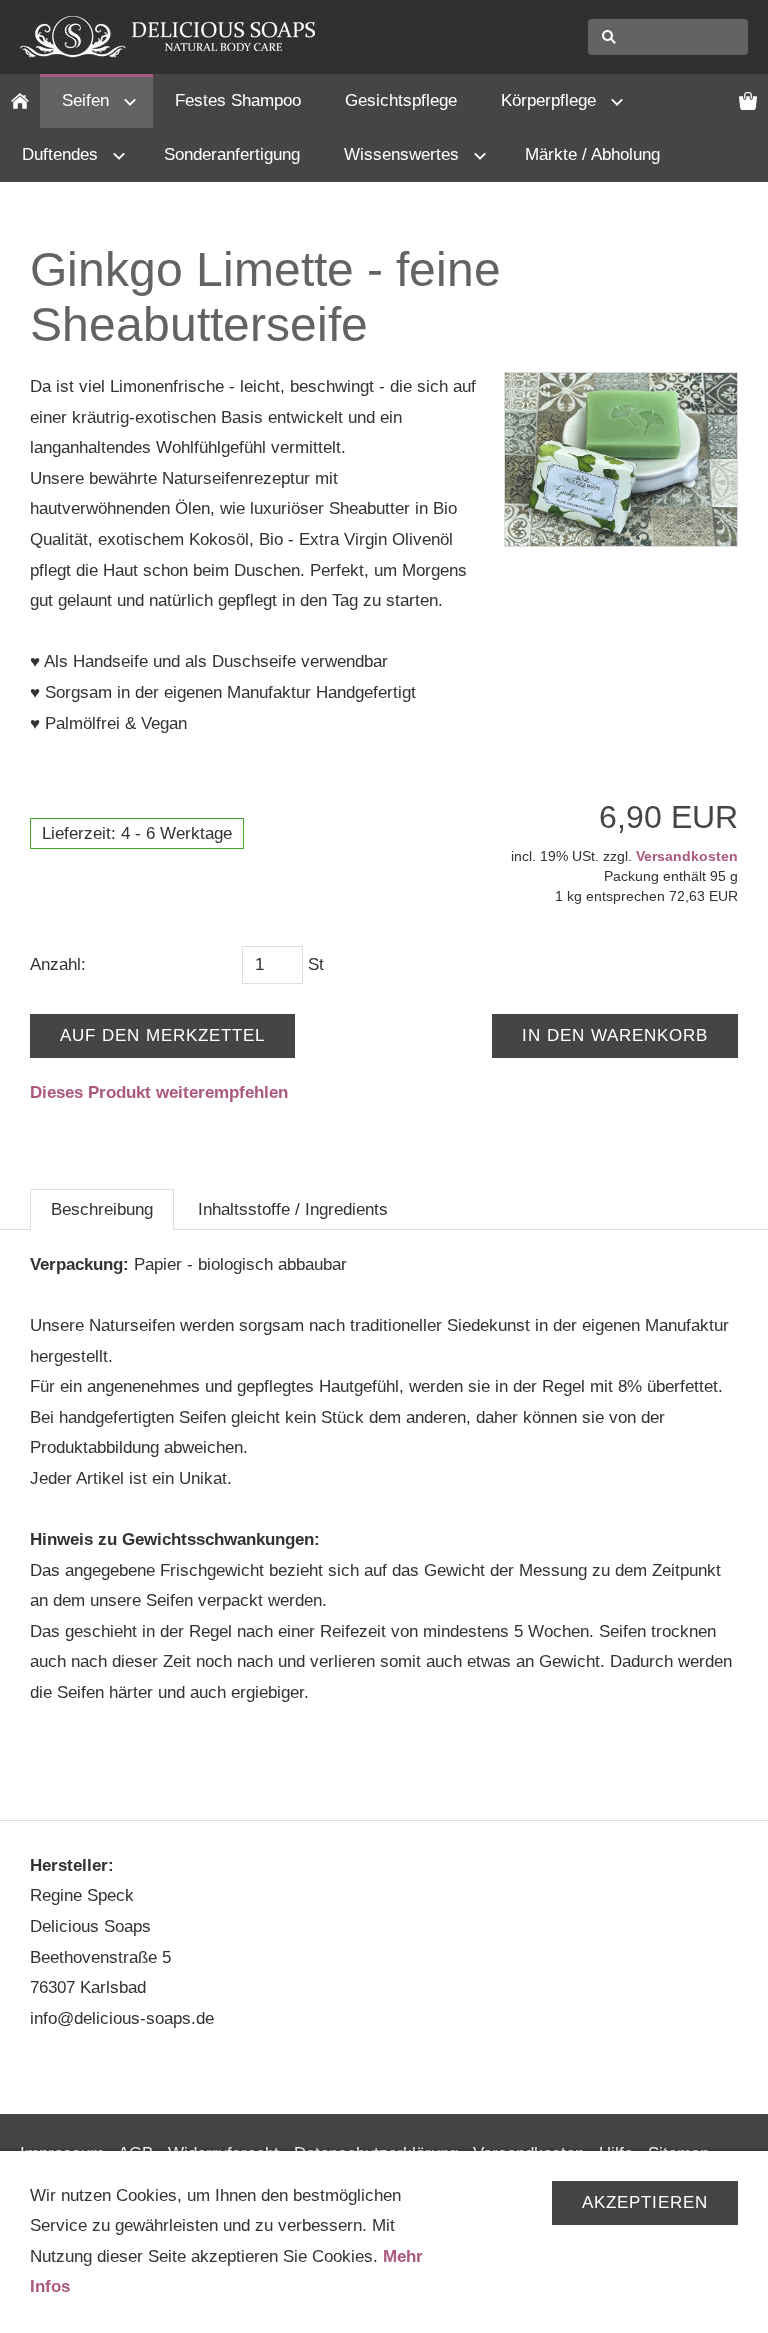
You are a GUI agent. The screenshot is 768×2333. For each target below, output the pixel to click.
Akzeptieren (645, 2202)
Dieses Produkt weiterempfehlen (159, 1092)
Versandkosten (687, 856)
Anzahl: (58, 964)
